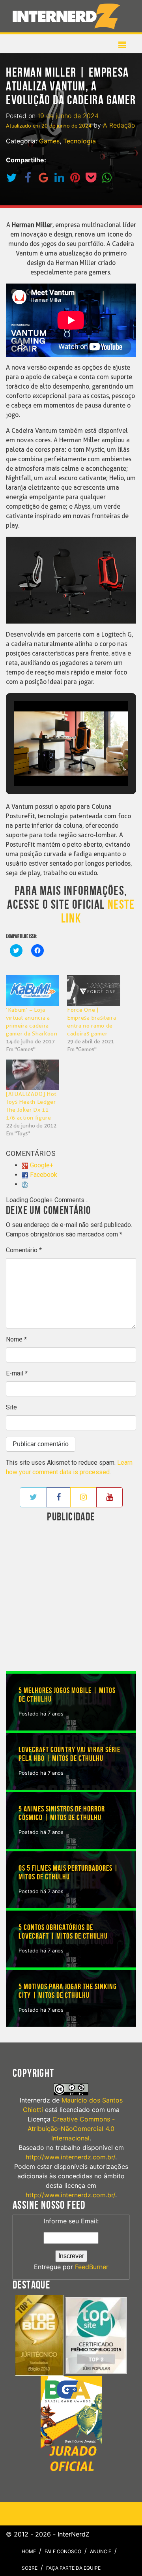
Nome (16, 1339)
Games (49, 141)
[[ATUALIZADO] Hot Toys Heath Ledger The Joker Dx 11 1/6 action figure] (33, 1075)
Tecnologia (79, 141)
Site (11, 1407)
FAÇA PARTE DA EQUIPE (73, 2568)
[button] (53, 765)
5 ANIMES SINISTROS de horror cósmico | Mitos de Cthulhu (62, 1813)
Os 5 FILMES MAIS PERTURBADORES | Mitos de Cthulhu (68, 1873)
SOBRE (30, 2568)
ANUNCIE (101, 2551)
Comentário (24, 1250)
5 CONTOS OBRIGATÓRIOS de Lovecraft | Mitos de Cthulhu (63, 1932)
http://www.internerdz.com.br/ (70, 2157)
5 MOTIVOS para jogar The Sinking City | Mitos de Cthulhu (68, 1991)
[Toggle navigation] (68, 16)
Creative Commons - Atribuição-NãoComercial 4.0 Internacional (71, 2129)
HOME (29, 2551)
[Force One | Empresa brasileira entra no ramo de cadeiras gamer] (94, 990)
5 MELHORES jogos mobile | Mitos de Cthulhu (67, 1695)
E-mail (17, 1373)
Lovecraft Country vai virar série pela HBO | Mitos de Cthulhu (69, 1754)
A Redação (119, 125)
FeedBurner (92, 2267)
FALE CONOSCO (63, 2551)
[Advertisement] (71, 1598)
